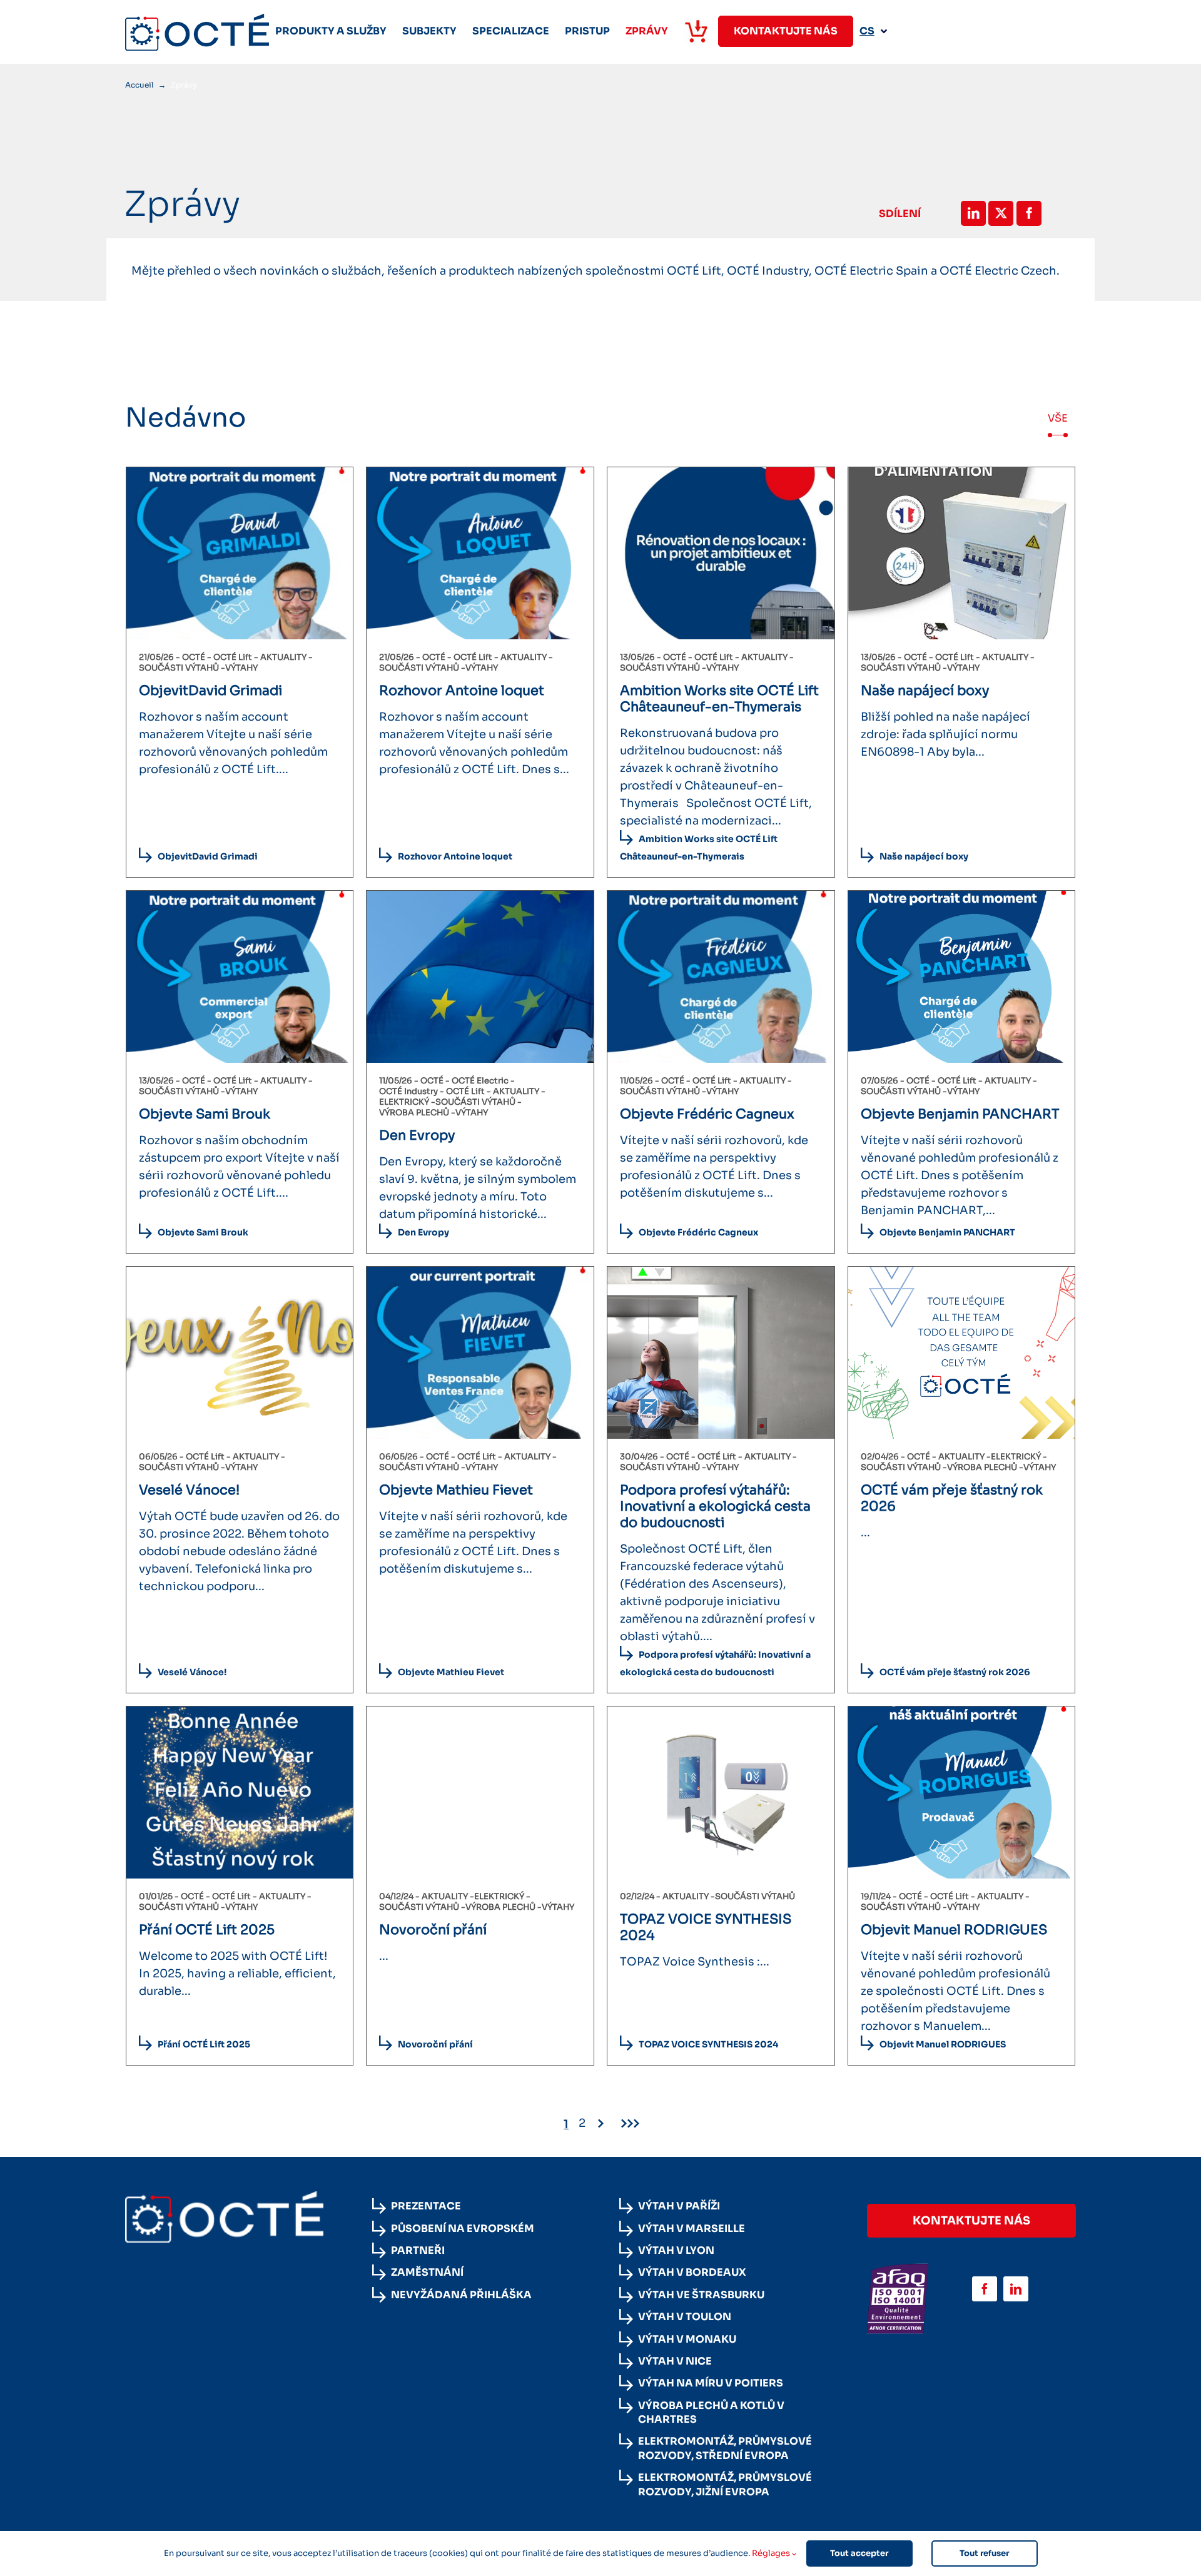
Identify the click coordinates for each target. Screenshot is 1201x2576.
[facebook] (985, 2289)
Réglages (772, 2553)
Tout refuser (984, 2553)
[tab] (1058, 418)
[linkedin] (1016, 2289)
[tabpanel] (600, 1301)
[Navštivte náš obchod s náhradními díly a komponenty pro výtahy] (696, 31)
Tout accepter (859, 2553)
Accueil (139, 85)
